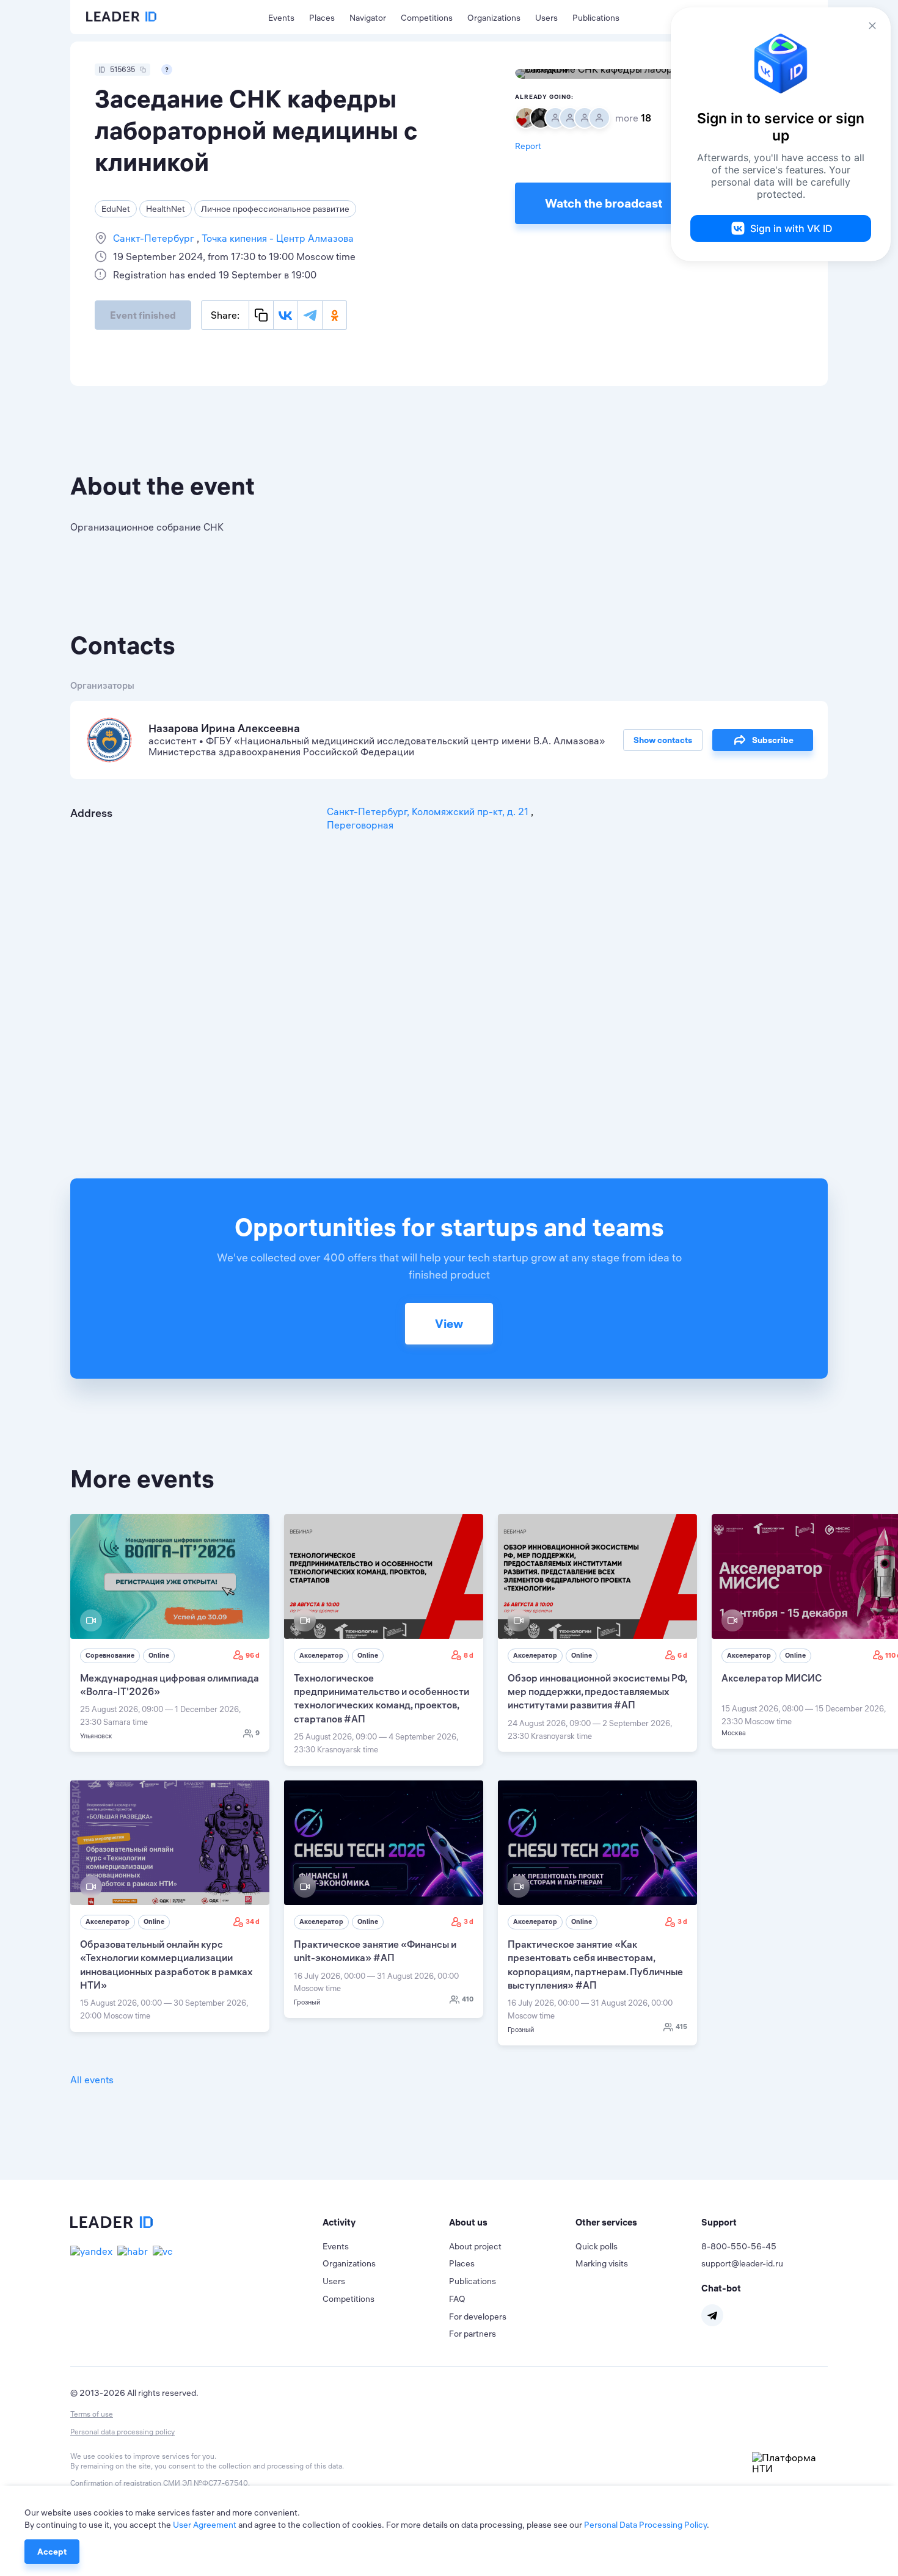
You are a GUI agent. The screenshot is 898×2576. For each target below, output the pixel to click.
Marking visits (602, 2263)
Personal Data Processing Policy (645, 2525)
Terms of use (92, 2414)
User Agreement (205, 2525)
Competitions (427, 18)
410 (468, 1999)
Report (528, 146)
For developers (478, 2317)
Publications (596, 18)
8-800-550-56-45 (739, 2246)
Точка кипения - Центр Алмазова (276, 238)
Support (719, 2222)
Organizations (494, 18)
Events (281, 18)
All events (92, 2080)
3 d (469, 1921)
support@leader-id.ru (742, 2263)
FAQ (457, 2299)
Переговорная (360, 825)
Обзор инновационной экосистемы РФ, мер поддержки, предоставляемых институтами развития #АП (597, 1692)
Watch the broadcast (604, 203)
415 (681, 2026)
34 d (253, 1921)
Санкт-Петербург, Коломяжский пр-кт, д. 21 (429, 811)
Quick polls (597, 2246)
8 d (469, 1655)
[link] (170, 1633)
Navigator (368, 18)
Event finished (143, 315)
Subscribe (773, 740)
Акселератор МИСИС (772, 1678)
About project (475, 2246)
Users (546, 18)
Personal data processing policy (122, 2432)
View (449, 1323)
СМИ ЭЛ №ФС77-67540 (206, 2483)
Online (159, 1655)
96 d (253, 1655)
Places (322, 18)
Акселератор (321, 1655)
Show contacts (663, 740)
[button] (386, 2222)
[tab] (386, 2222)
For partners (473, 2334)
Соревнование (110, 1655)
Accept (52, 2552)
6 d (682, 1655)
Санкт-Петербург (155, 238)
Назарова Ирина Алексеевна (224, 728)
